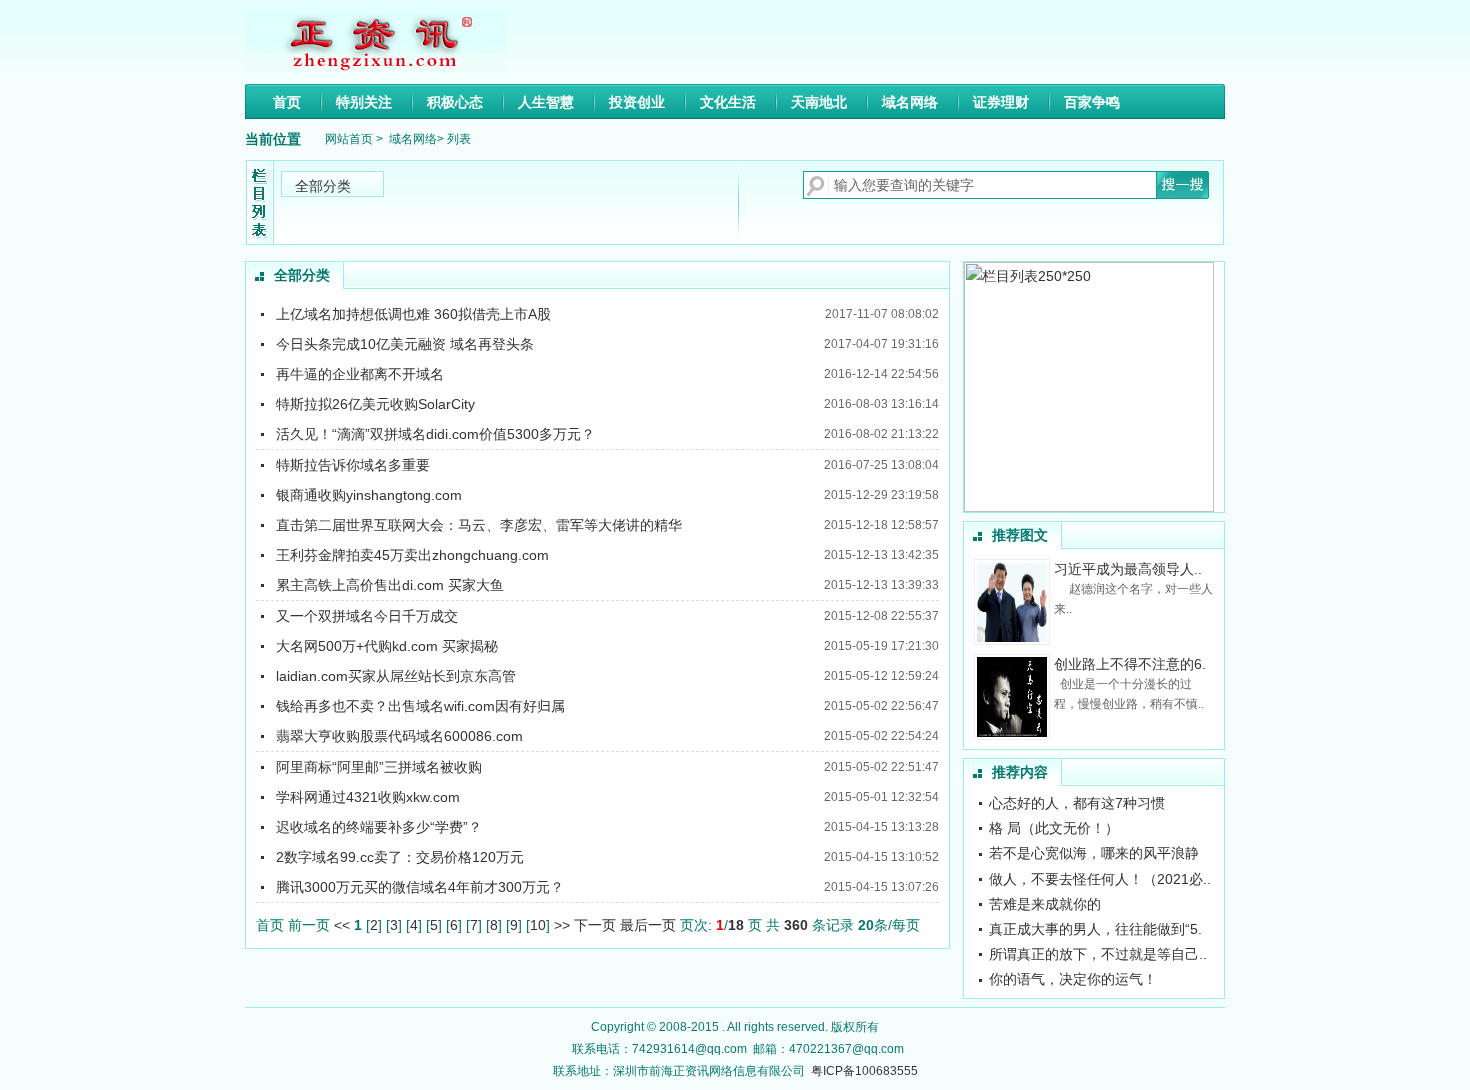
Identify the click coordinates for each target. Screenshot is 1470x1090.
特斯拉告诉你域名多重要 (353, 465)
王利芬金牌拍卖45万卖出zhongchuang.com (412, 555)
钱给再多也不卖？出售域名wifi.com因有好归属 (420, 706)
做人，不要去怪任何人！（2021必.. (1100, 879)
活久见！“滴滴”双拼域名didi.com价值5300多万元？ (435, 434)
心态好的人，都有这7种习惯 (1077, 803)
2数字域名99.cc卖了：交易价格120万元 (400, 857)
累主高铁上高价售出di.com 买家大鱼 (390, 585)
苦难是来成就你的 (1045, 904)
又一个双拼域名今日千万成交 (367, 616)
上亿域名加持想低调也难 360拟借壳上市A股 (413, 314)
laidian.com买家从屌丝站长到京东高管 (396, 676)
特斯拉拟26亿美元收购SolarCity (375, 404)
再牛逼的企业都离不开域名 (360, 374)
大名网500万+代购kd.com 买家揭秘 (387, 646)
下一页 (597, 925)
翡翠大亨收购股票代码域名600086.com (399, 736)
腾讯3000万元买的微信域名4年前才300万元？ (420, 887)
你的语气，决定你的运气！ (1073, 979)
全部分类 (323, 186)
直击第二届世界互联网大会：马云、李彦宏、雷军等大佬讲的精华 (479, 525)
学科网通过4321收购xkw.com (368, 797)
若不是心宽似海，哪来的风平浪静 (1094, 853)
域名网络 (413, 139)
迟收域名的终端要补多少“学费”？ (379, 827)
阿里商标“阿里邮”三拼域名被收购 (379, 767)
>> (562, 925)
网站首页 (349, 139)
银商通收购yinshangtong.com (369, 495)
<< (342, 925)
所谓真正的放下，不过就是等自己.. (1098, 954)
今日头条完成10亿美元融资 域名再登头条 (405, 344)
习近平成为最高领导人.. (1128, 569)
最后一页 (650, 925)
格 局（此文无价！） (1054, 828)
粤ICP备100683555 (864, 1071)
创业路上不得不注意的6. (1130, 664)
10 (538, 925)
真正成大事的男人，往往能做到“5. (1095, 929)
